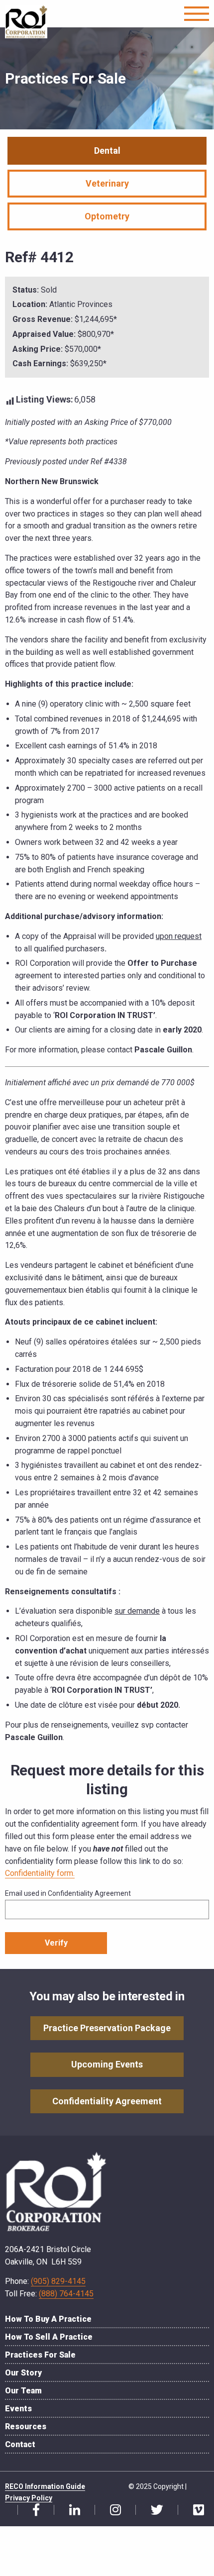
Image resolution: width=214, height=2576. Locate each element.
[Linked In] (71, 2510)
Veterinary (107, 183)
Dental (107, 151)
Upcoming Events (107, 2064)
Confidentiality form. (40, 1873)
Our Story (23, 2373)
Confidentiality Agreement (107, 2101)
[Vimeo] (195, 2510)
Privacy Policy (29, 2498)
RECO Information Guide (45, 2486)
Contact (20, 2444)
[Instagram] (112, 2510)
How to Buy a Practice (48, 2319)
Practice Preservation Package (107, 2028)
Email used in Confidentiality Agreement (68, 1893)
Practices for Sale (40, 2355)
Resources (26, 2426)
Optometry (107, 216)
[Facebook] (32, 2510)
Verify (56, 1943)
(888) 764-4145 (66, 2294)
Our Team (23, 2391)
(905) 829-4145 (58, 2281)
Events (18, 2409)
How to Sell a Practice (49, 2337)
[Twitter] (153, 2510)
